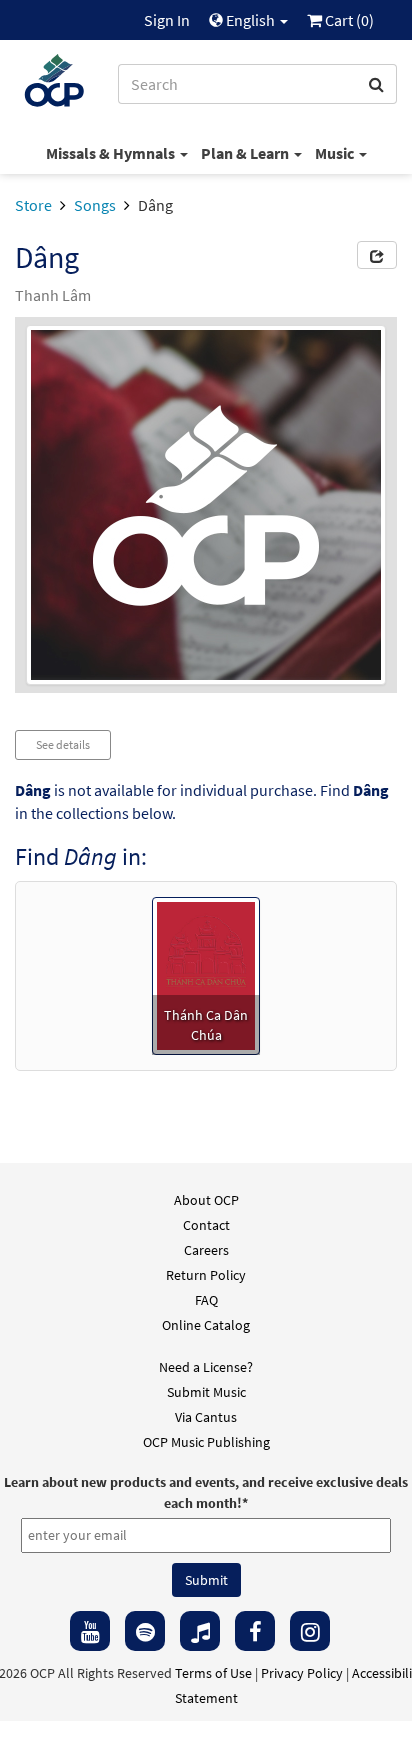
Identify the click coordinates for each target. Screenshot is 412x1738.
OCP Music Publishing (206, 1442)
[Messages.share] (377, 255)
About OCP (206, 1200)
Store (33, 205)
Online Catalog (206, 1325)
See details (63, 744)
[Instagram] (310, 1631)
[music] (200, 1631)
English (250, 20)
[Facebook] (255, 1631)
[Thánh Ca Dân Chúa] (206, 974)
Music (336, 153)
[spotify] (145, 1631)
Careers (206, 1250)
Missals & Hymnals (112, 153)
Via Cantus (206, 1417)
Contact (206, 1225)
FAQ (206, 1300)
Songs (95, 205)
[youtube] (90, 1631)
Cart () (348, 20)
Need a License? (206, 1367)
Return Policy (206, 1275)
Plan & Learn (246, 153)
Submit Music (206, 1392)
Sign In (167, 20)
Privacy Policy (302, 1673)
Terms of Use (213, 1673)
